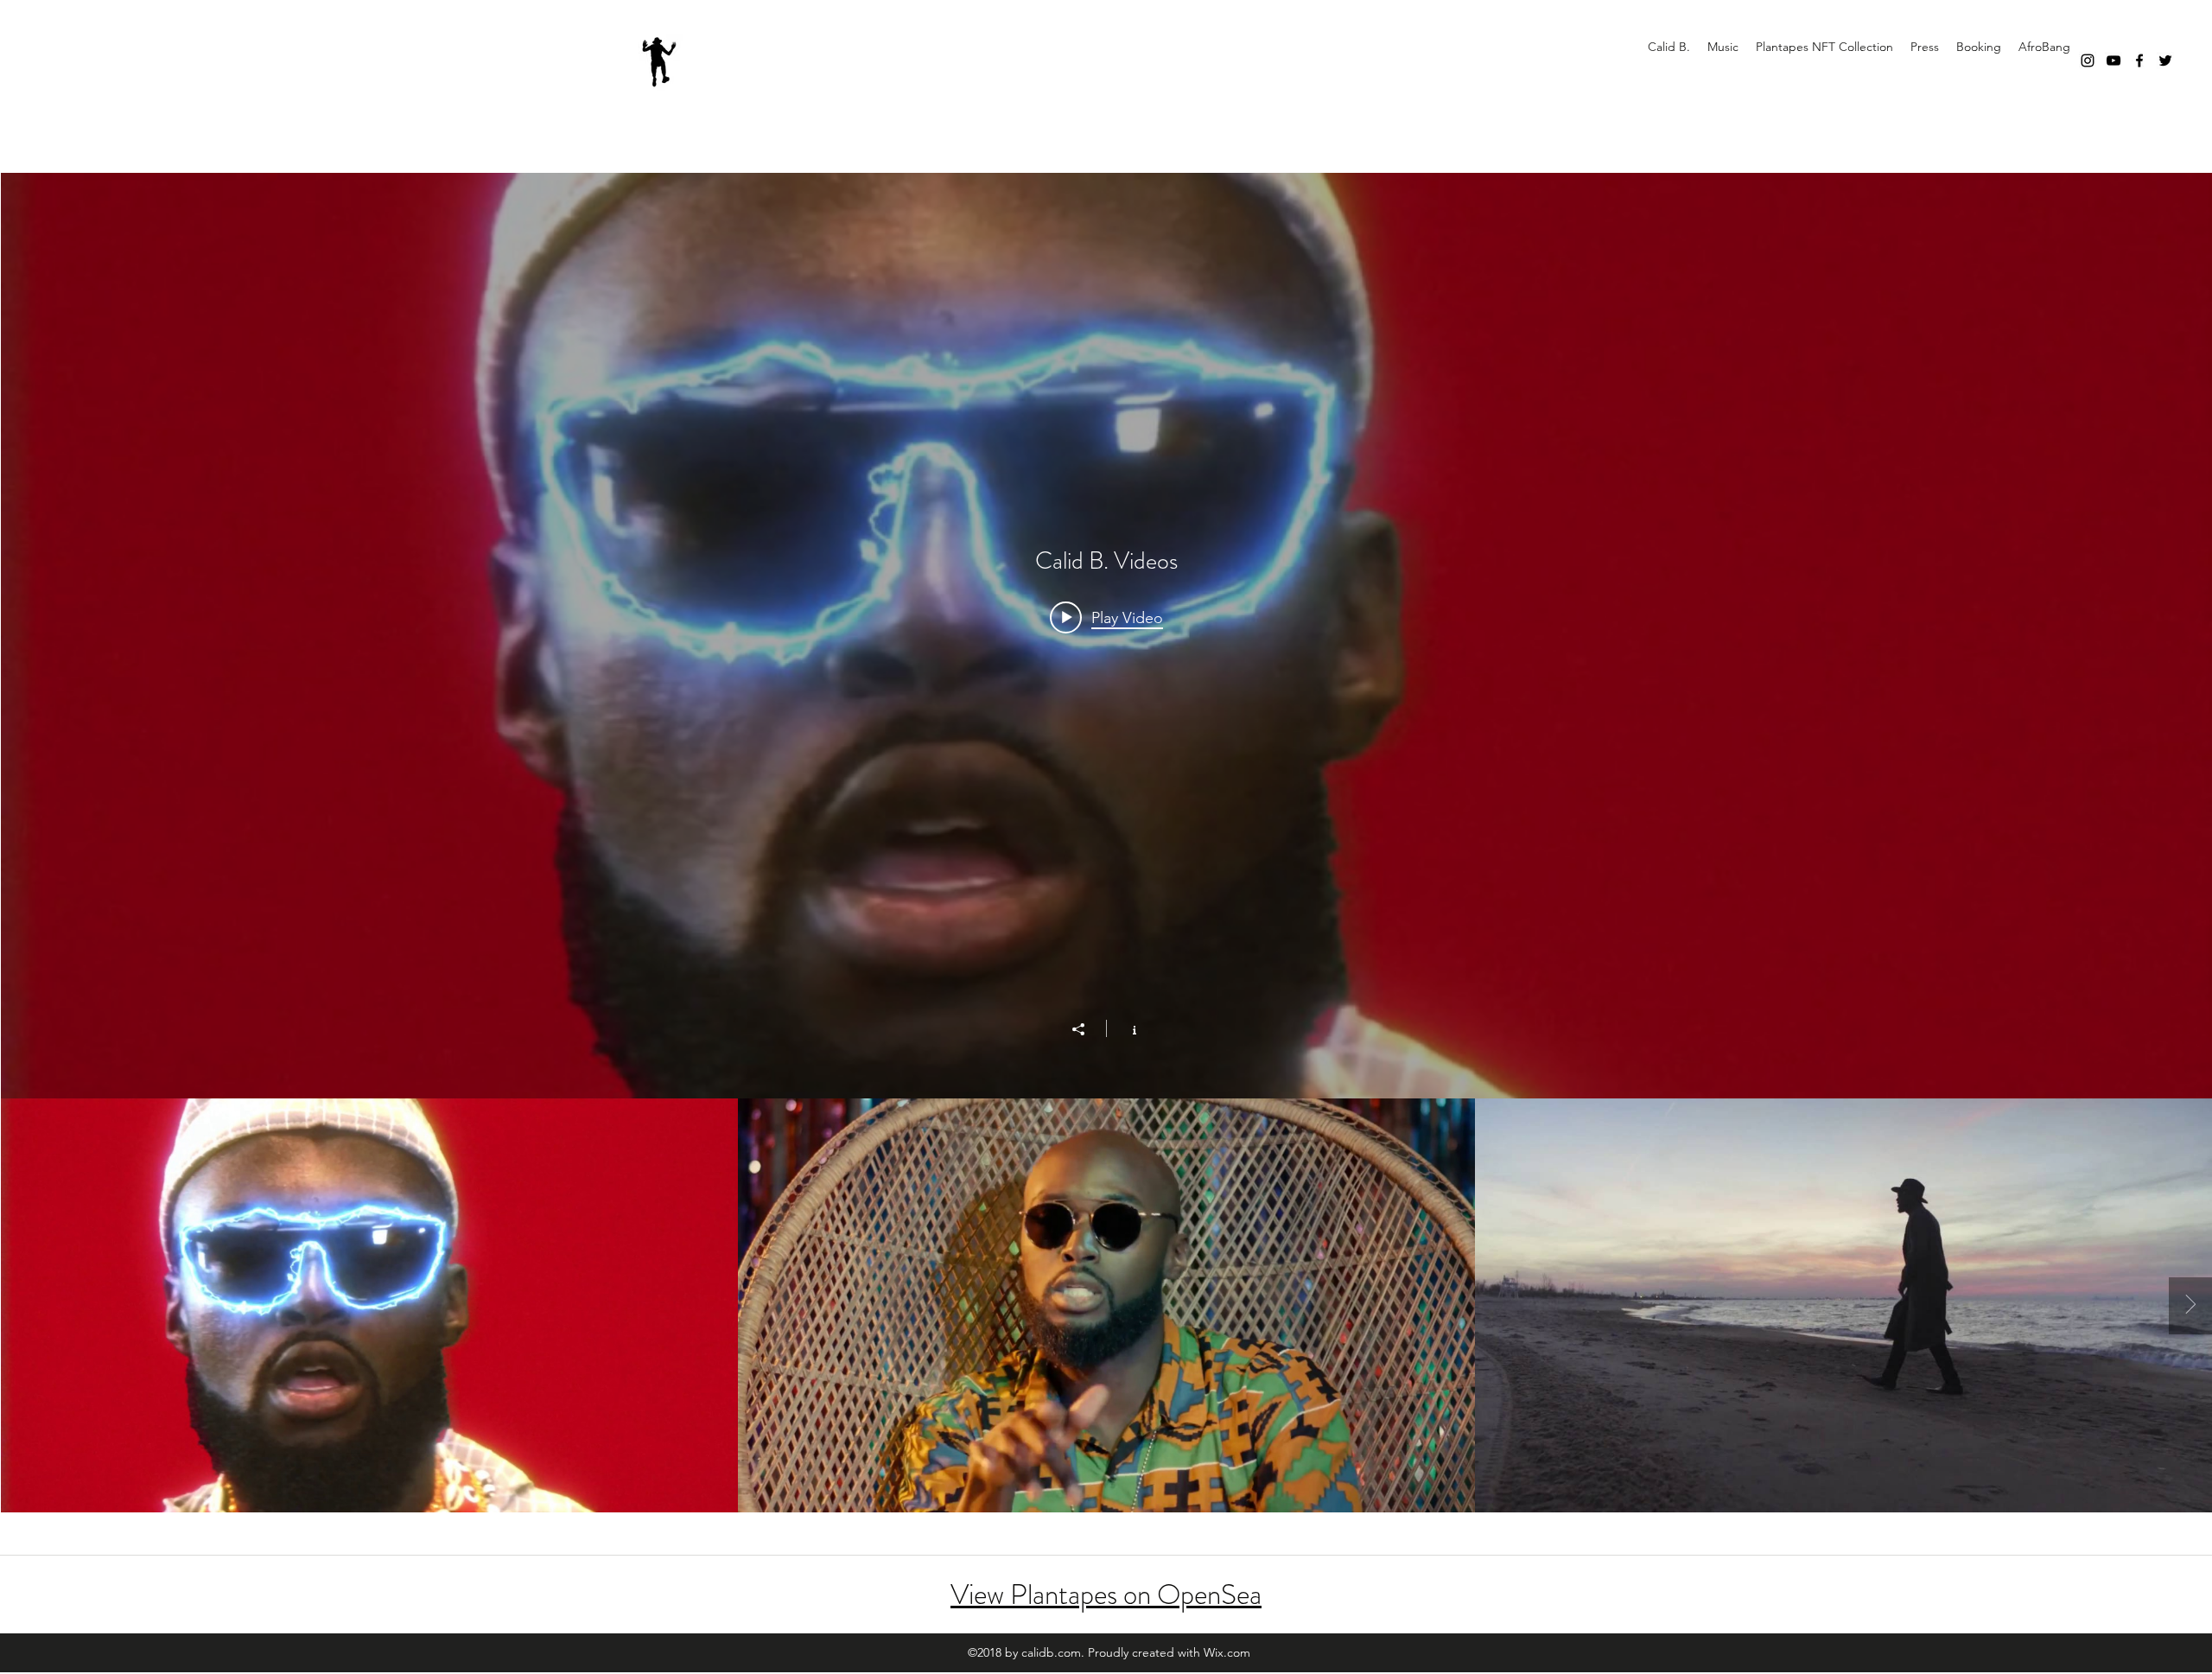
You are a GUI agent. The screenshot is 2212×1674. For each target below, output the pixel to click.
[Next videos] (2190, 1306)
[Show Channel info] (1125, 1028)
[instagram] (2088, 60)
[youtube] (2113, 60)
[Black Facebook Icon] (2139, 60)
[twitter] (2165, 60)
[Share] (1087, 1029)
